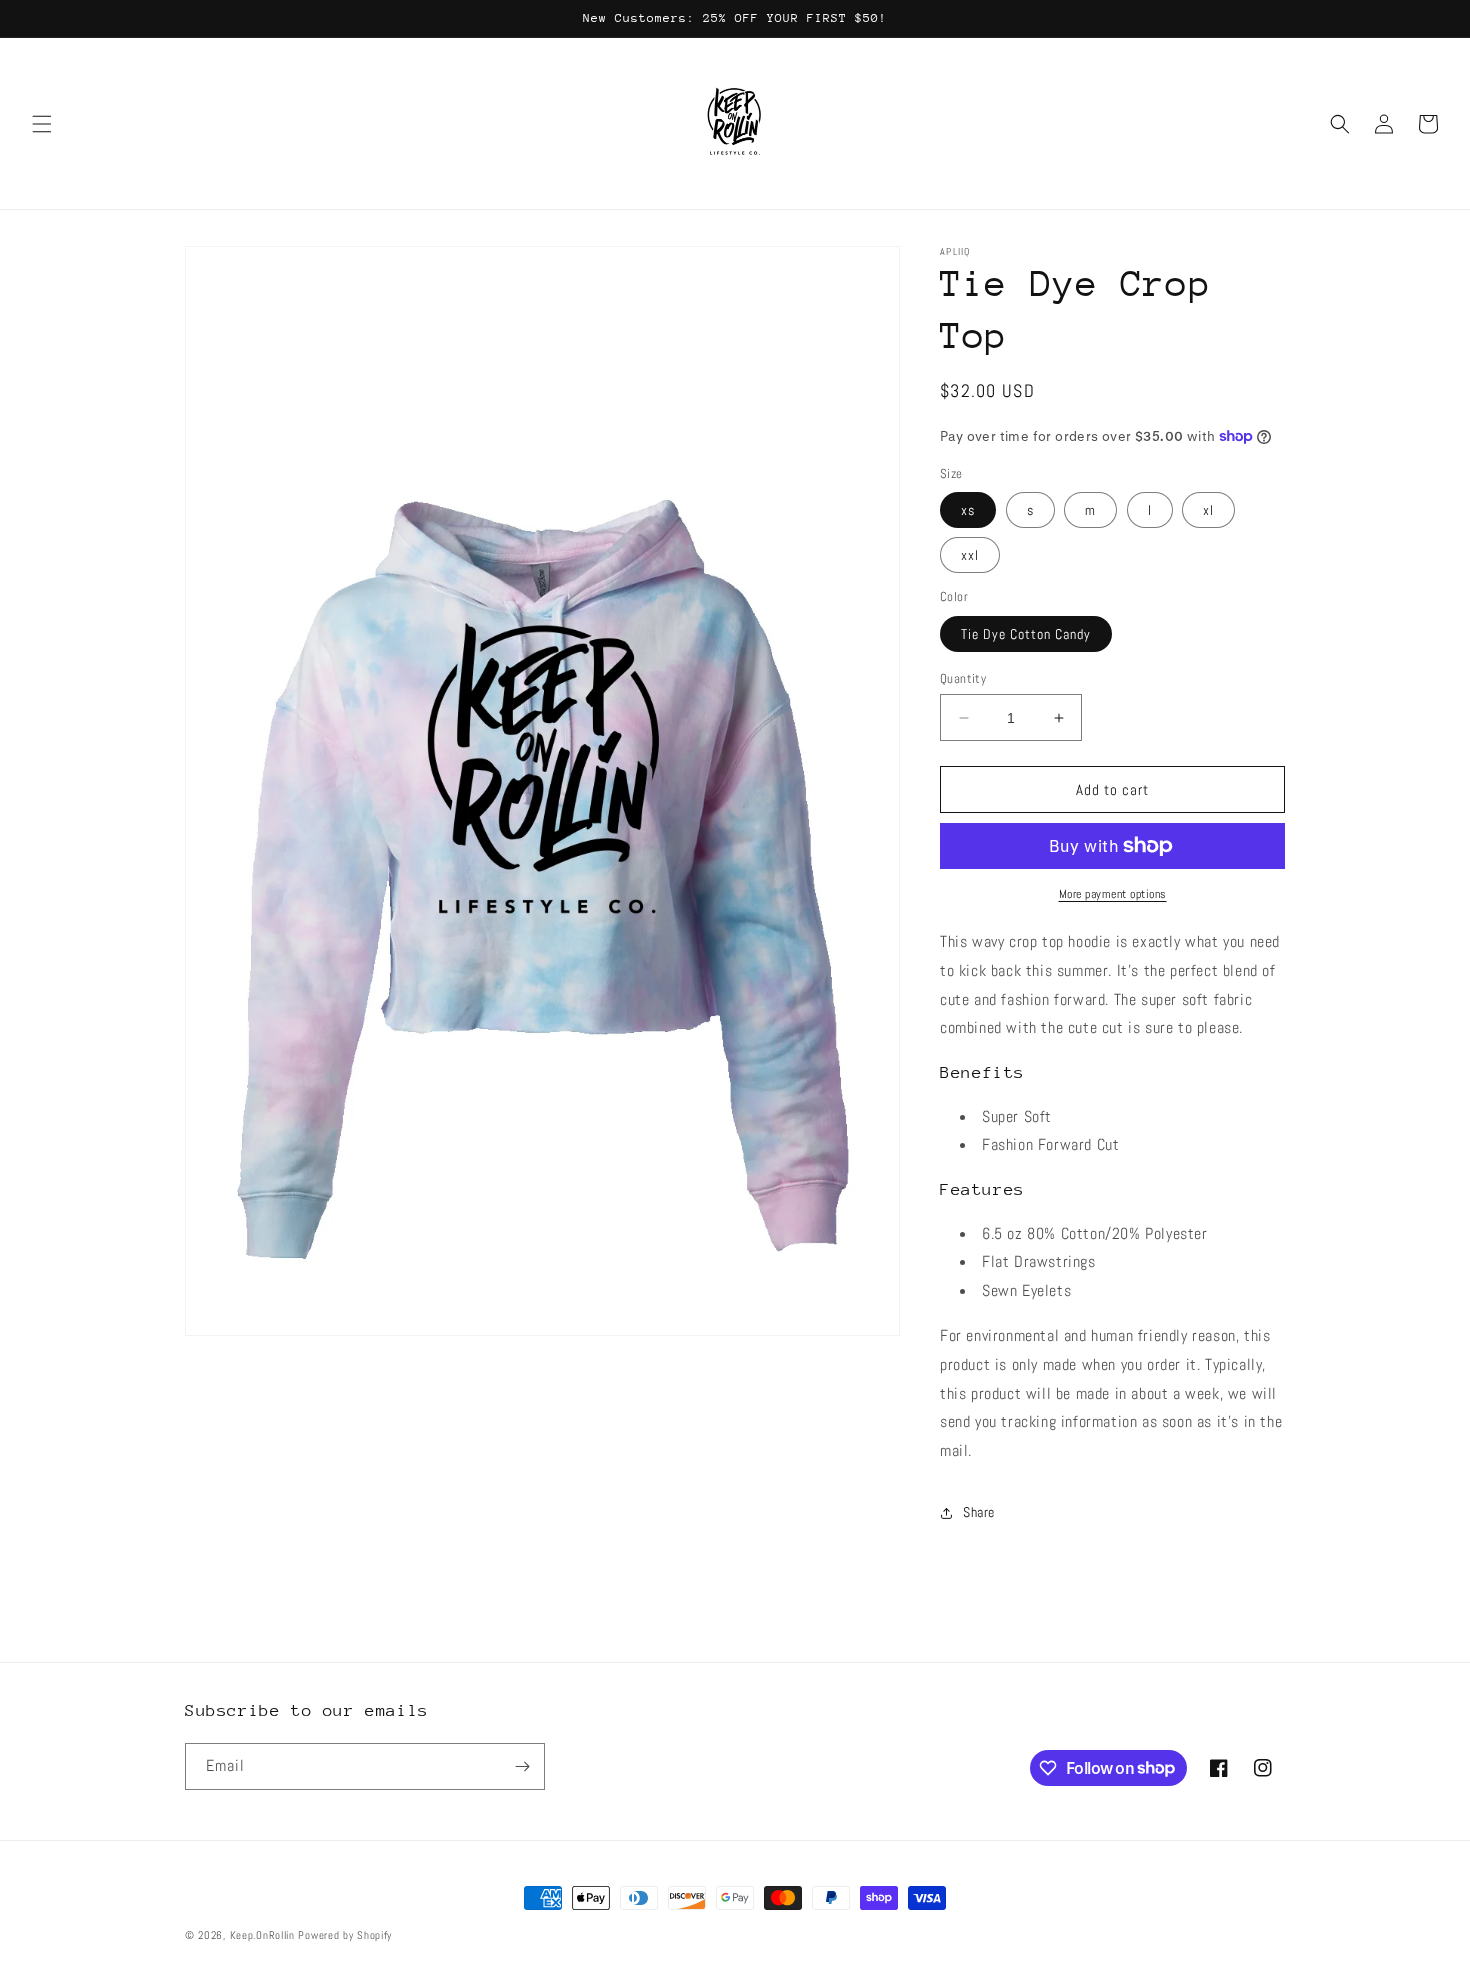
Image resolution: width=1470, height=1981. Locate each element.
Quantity (963, 678)
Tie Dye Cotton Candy (1026, 634)
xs (968, 510)
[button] (42, 124)
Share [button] (979, 1512)
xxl (970, 555)
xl (1208, 510)
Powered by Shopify (345, 1935)
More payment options (1113, 894)
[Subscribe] (522, 1766)
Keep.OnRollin (262, 1935)
